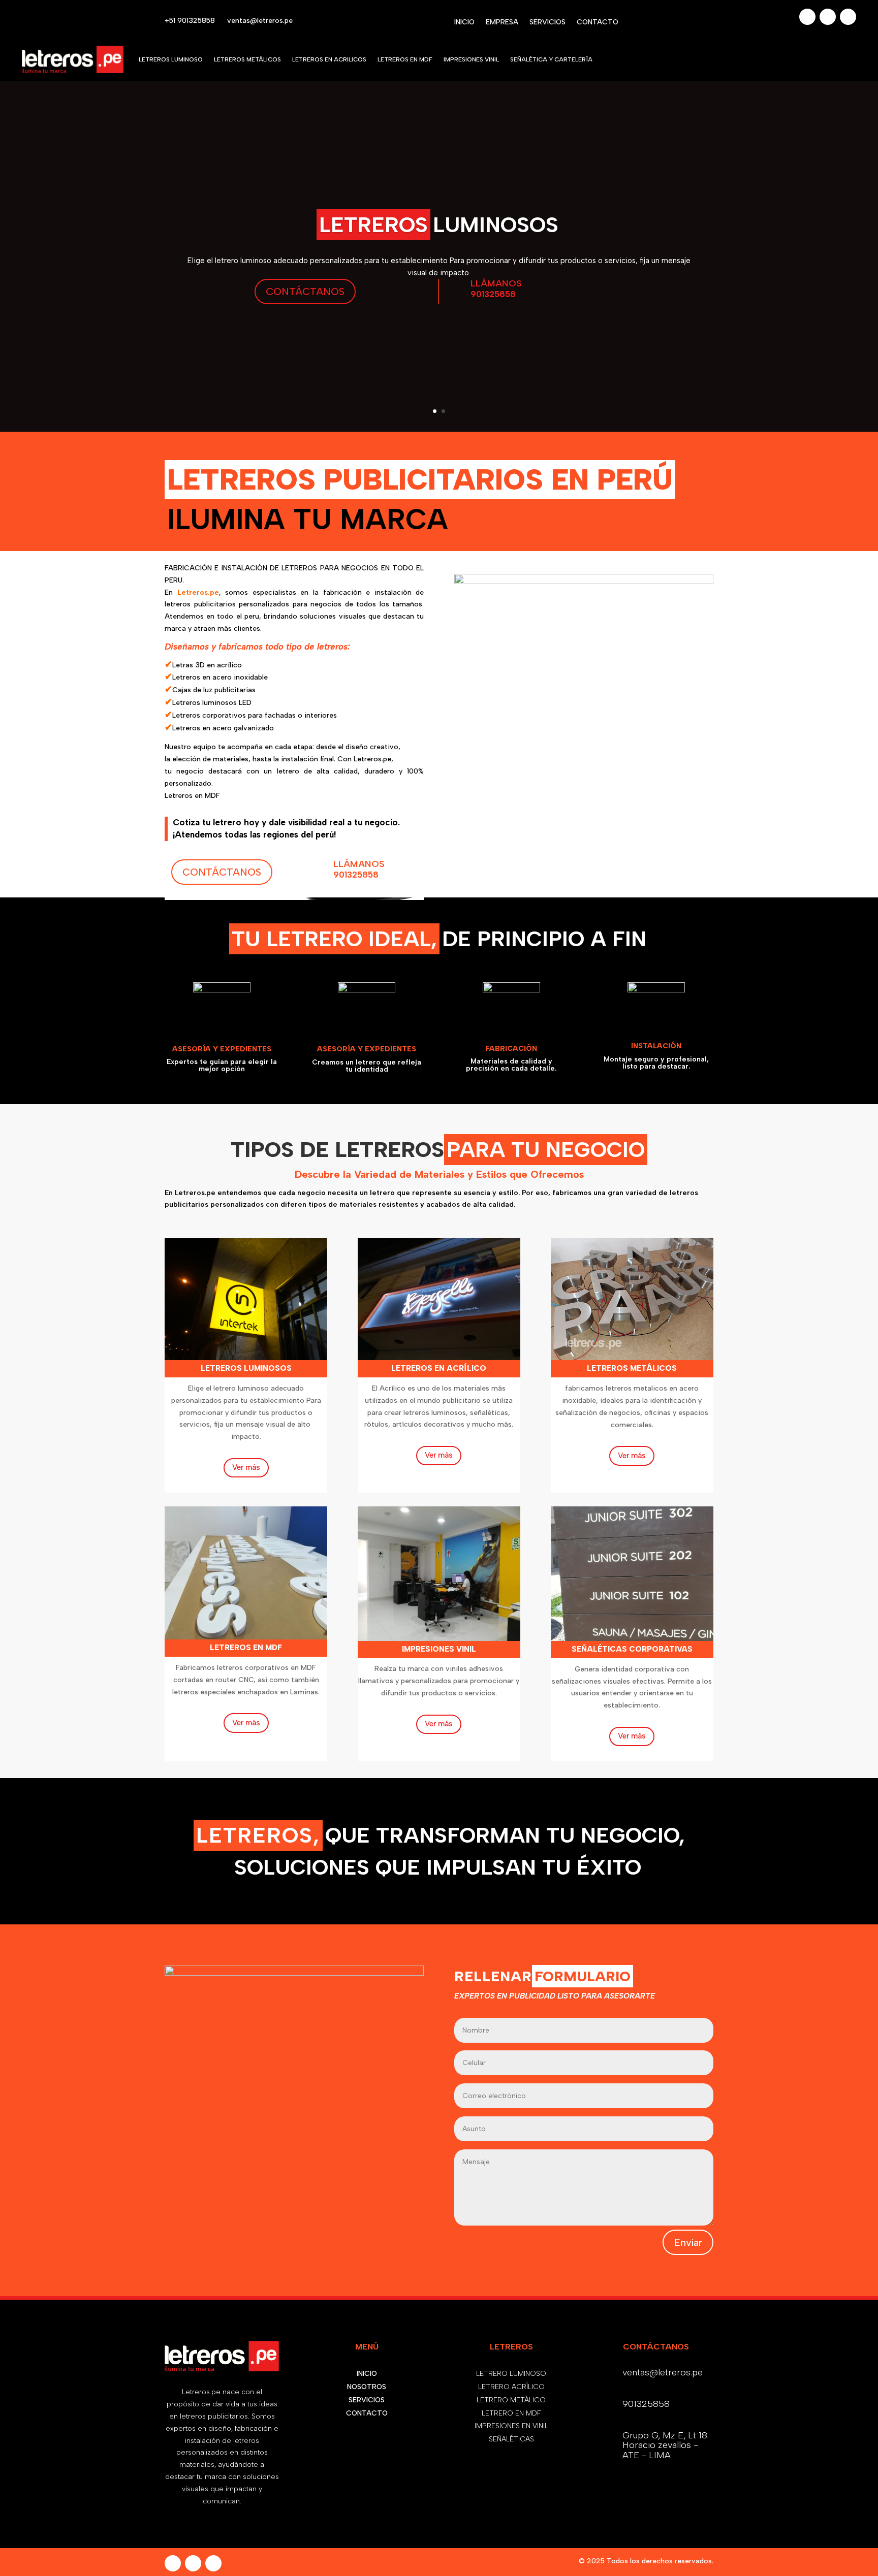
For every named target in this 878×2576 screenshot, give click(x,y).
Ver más (246, 1467)
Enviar (688, 2242)
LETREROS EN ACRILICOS (329, 59)
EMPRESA (502, 23)
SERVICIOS (547, 23)
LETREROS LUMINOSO (171, 59)
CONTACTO (598, 23)
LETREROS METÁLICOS (247, 59)
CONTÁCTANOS (305, 292)
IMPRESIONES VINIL (471, 59)
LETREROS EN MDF (405, 59)
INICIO (464, 23)
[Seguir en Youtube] (848, 17)
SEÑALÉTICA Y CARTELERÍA (551, 59)
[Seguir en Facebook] (807, 17)
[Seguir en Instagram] (828, 17)
